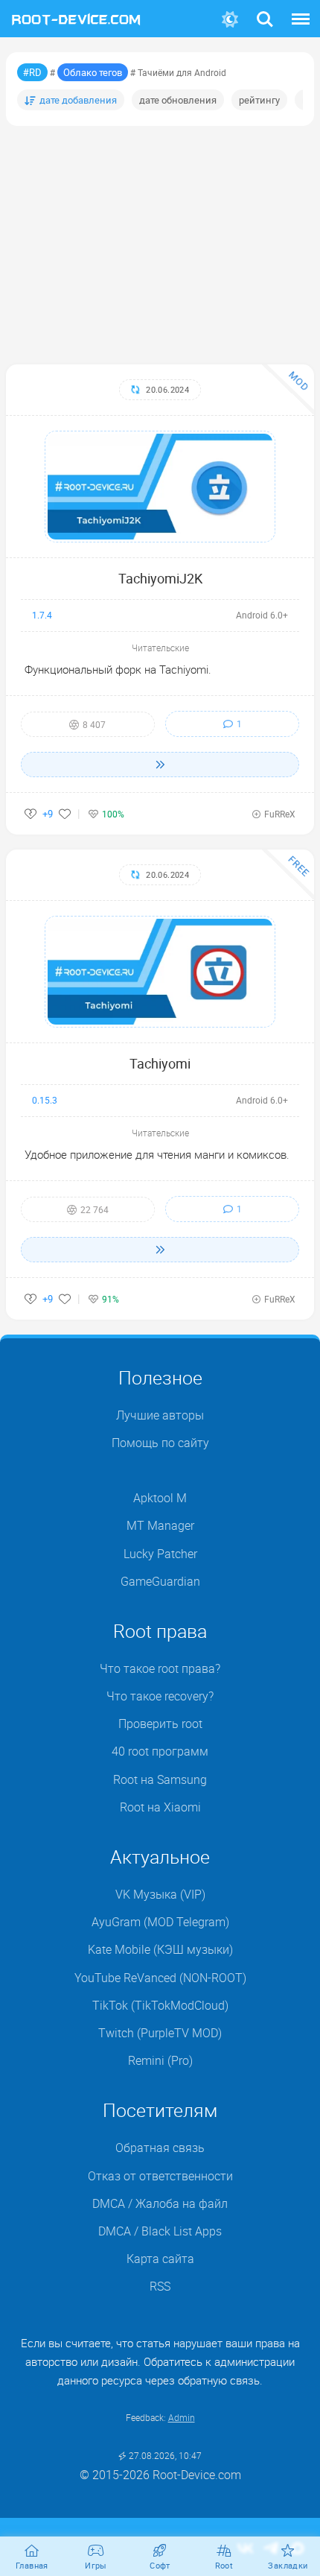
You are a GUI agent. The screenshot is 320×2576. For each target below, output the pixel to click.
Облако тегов (93, 72)
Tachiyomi (160, 1063)
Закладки (288, 2565)
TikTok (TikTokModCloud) (160, 2005)
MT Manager (160, 1525)
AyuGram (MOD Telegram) (160, 1922)
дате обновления (178, 100)
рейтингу (259, 100)
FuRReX (280, 814)
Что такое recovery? (160, 1696)
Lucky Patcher (160, 1554)
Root (224, 2565)
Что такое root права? (160, 1668)
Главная (32, 2565)
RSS (160, 2286)
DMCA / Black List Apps (160, 2231)
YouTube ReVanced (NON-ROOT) (160, 1978)
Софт (160, 2565)
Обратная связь (160, 2148)
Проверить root (160, 1724)
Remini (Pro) (160, 2060)
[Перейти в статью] (160, 765)
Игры (96, 2565)
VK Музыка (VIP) (160, 1894)
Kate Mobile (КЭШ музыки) (160, 1949)
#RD (32, 72)
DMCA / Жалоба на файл (160, 2203)
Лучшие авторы (160, 1415)
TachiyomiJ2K (160, 578)
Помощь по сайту (160, 1443)
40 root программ (160, 1751)
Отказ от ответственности (160, 2176)
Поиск (265, 10)
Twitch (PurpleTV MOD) (160, 2033)
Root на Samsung (160, 1779)
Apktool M (160, 1498)
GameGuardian (160, 1581)
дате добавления (78, 100)
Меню (301, 10)
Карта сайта (160, 2259)
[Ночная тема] (230, 20)
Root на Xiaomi (160, 1807)
